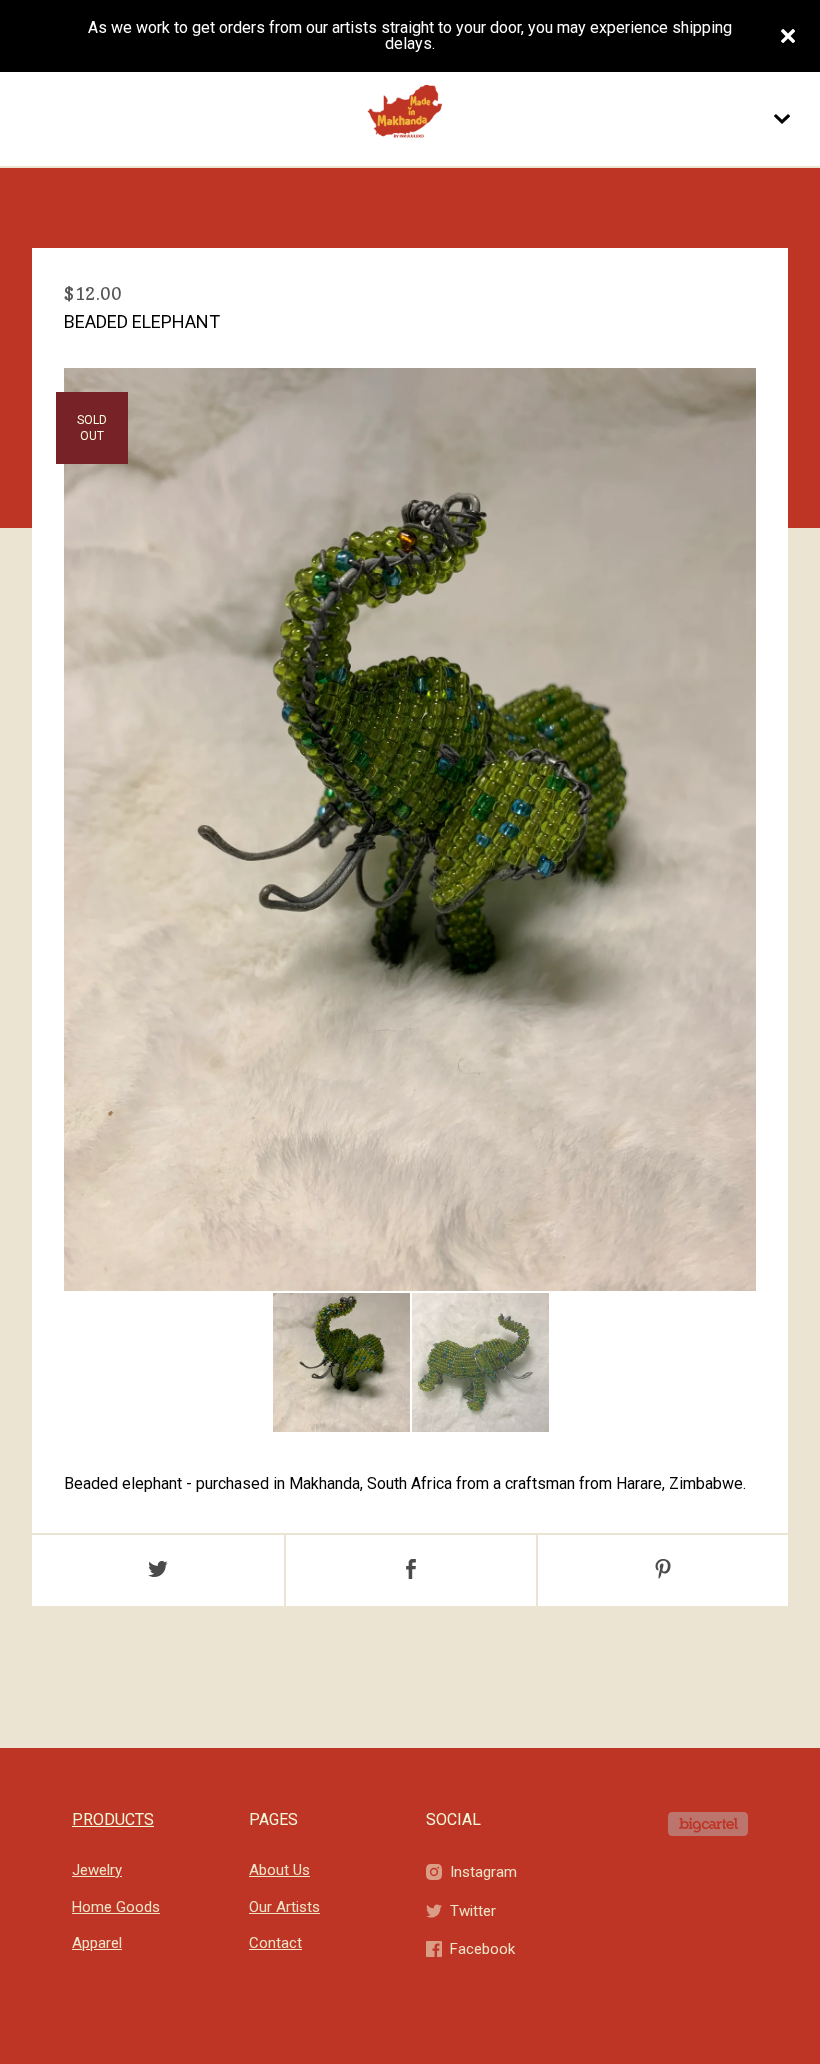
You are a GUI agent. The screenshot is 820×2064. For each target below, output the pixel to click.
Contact (275, 1943)
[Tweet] (158, 1570)
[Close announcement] (788, 36)
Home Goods (116, 1907)
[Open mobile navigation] (782, 119)
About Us (279, 1870)
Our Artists (284, 1907)
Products (113, 1819)
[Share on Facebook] (411, 1570)
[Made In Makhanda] (410, 119)
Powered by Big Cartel (708, 1824)
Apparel (97, 1943)
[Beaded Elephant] (341, 1362)
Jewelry (97, 1870)
